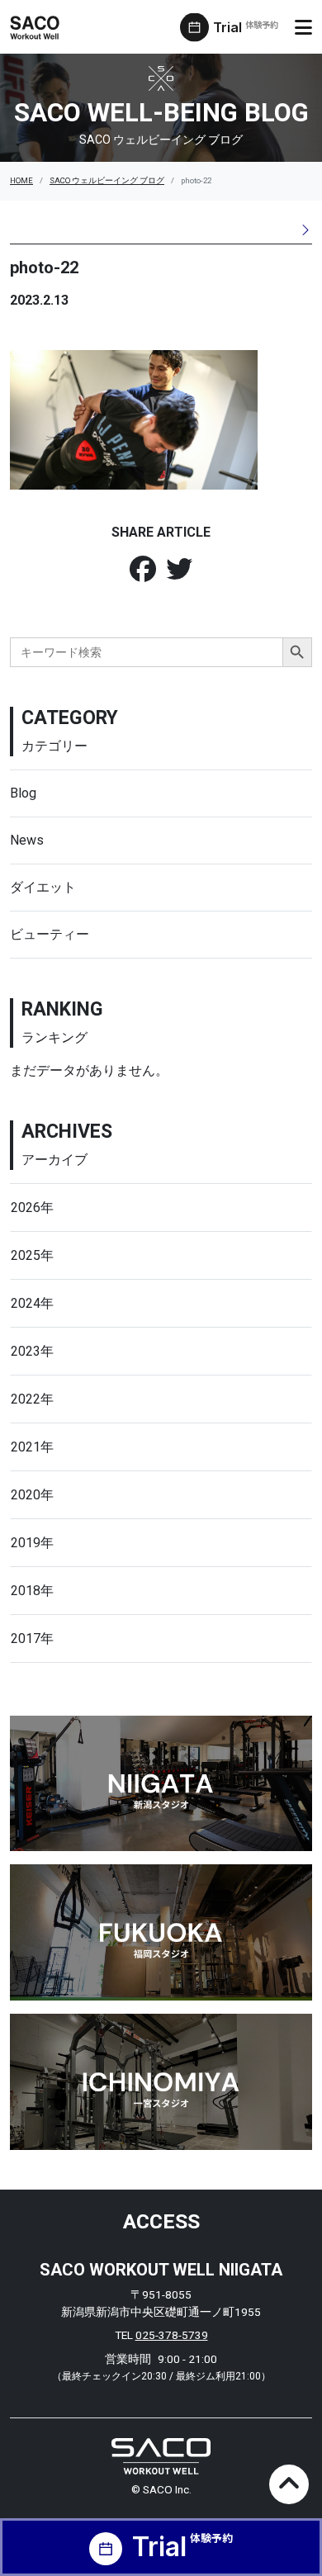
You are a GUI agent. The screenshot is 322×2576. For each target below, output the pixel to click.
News (27, 840)
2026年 (32, 1207)
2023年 (32, 1351)
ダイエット (43, 887)
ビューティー (50, 934)
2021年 (32, 1447)
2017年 (32, 1638)
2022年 (32, 1399)
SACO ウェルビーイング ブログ (107, 180)
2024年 (32, 1303)
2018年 (32, 1591)
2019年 (32, 1543)
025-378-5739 (172, 2335)
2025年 (32, 1255)
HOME (21, 180)
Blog (23, 793)
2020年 (32, 1495)
